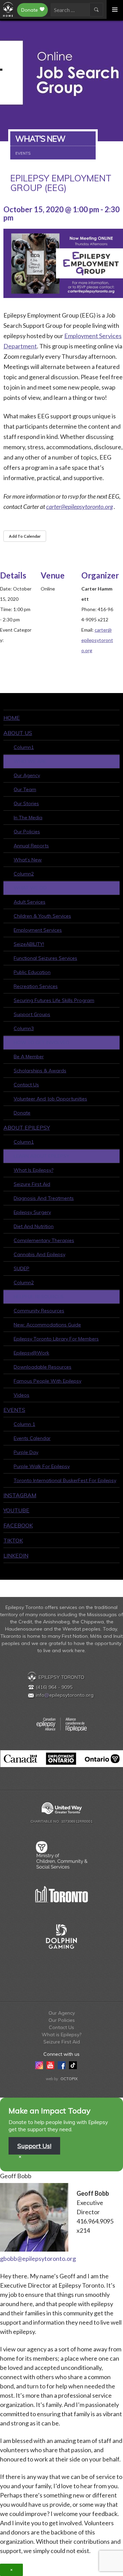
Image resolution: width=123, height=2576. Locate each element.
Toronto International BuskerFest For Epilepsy (65, 1480)
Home (12, 718)
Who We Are (30, 761)
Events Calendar (32, 1438)
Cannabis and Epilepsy (39, 1254)
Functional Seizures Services (45, 958)
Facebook (18, 1525)
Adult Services (30, 902)
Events (14, 1410)
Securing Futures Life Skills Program (54, 1000)
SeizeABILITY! (29, 944)
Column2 (24, 874)
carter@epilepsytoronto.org (97, 640)
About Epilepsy (27, 1128)
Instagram (20, 1495)
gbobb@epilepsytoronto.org (38, 2258)
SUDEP (22, 1268)
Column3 (24, 1028)
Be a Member (29, 1057)
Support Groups (32, 1014)
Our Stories (26, 803)
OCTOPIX (69, 2079)
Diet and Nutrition (34, 1226)
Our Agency (27, 775)
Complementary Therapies (44, 1240)
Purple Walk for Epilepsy (42, 1466)
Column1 (24, 747)
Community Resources (39, 1311)
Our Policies (27, 832)
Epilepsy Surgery (32, 1212)
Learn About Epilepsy (42, 1156)
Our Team (25, 789)
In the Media (28, 818)
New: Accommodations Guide (47, 1325)
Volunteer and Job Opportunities (50, 1099)
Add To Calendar (25, 536)
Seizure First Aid (32, 1184)
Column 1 (24, 1424)
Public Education (32, 972)
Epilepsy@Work (31, 1353)
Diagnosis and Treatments (44, 1198)
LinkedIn (16, 1555)
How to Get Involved (42, 1042)
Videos (22, 1395)
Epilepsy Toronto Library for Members (56, 1339)
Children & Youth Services (42, 916)
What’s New (28, 860)
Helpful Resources (39, 1297)
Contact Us (26, 1085)
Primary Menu (115, 9)
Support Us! (34, 2146)
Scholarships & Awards (40, 1071)
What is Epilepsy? (33, 1170)
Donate (30, 10)
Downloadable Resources (43, 1367)
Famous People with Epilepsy (47, 1381)
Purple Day (26, 1452)
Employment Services (38, 930)
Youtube (16, 1510)
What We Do (30, 888)
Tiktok (13, 1540)
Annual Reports (31, 846)
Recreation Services (36, 986)
